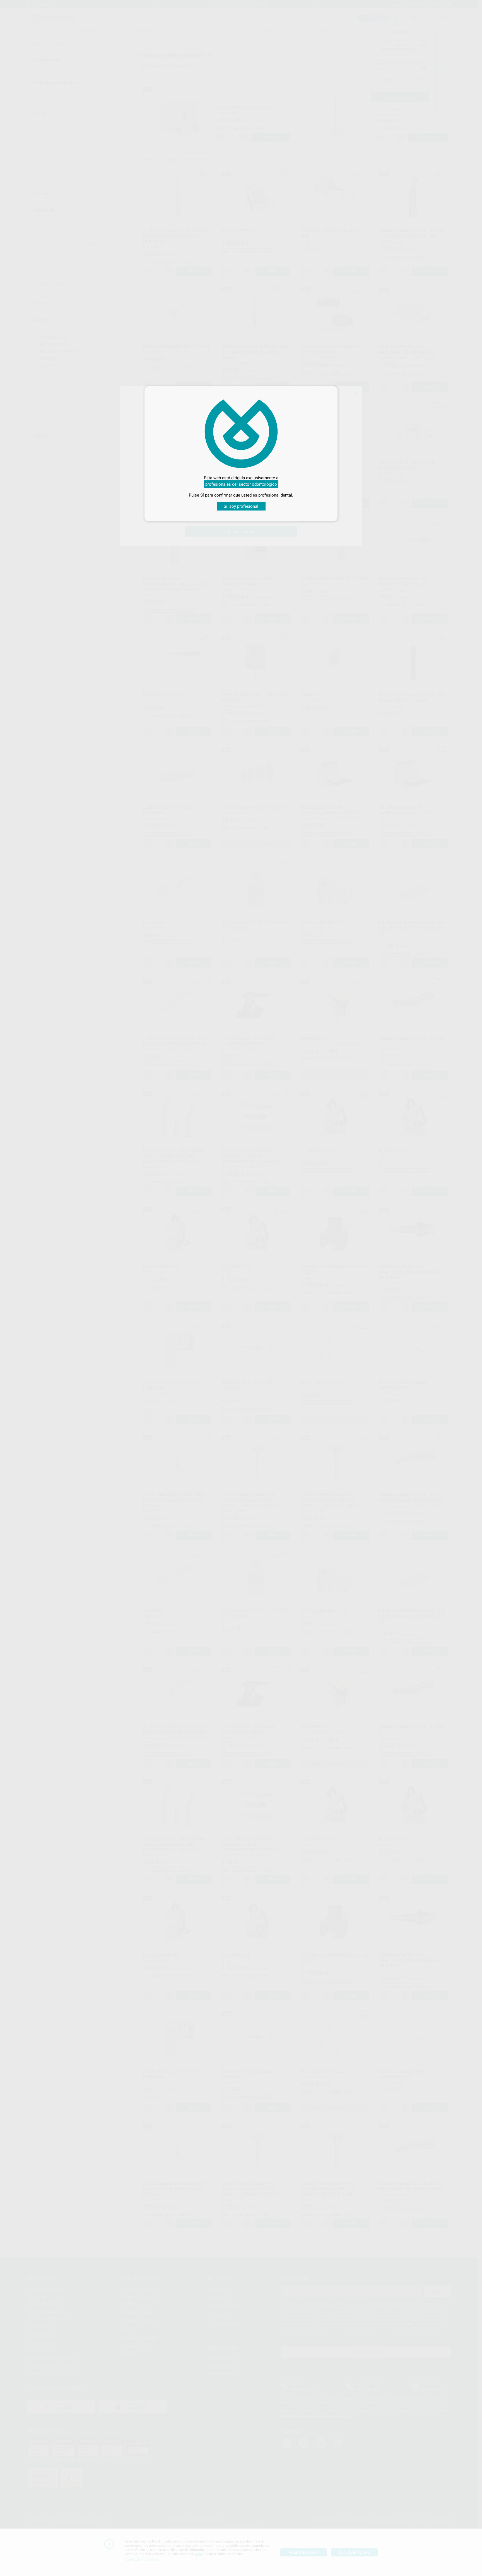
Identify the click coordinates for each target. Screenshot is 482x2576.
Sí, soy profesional (241, 506)
